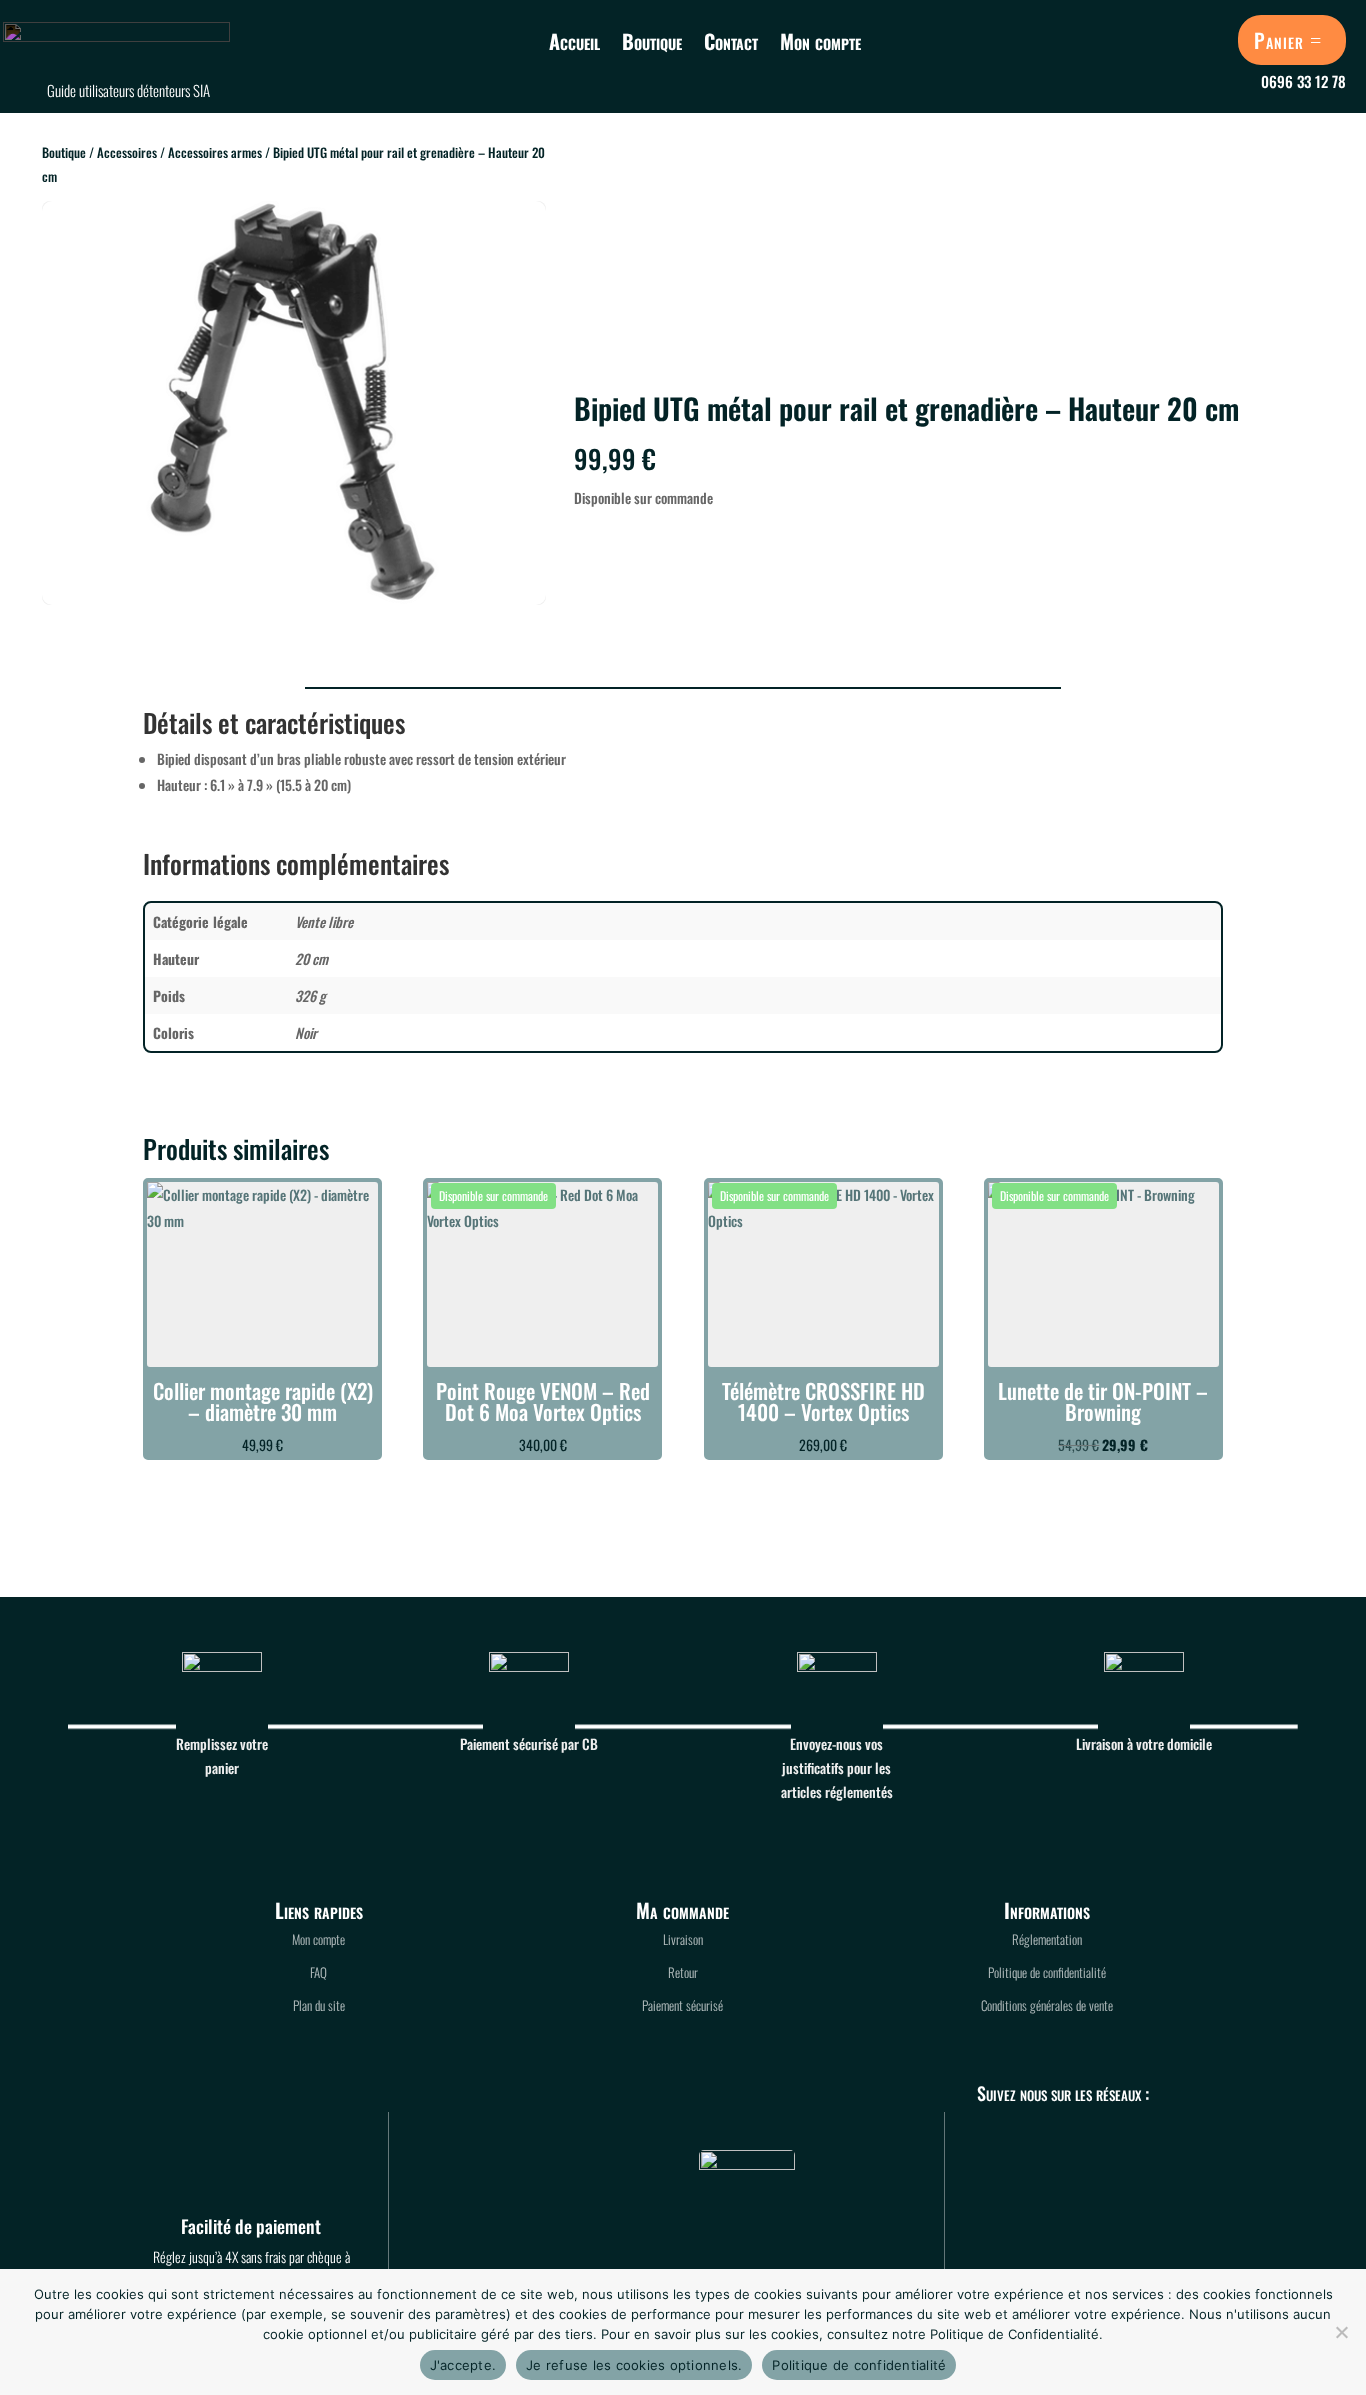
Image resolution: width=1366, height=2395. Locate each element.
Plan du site (319, 2005)
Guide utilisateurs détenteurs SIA (128, 90)
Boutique (652, 41)
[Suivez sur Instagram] (1007, 2152)
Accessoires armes (215, 152)
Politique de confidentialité (1047, 1972)
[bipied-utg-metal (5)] (294, 598)
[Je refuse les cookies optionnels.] (1341, 2332)
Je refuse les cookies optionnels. (634, 2365)
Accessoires (127, 152)
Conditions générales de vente (1047, 2005)
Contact (731, 41)
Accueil (574, 41)
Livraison (683, 1939)
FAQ (318, 1972)
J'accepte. (463, 2365)
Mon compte (820, 41)
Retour (683, 1972)
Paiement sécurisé (682, 2005)
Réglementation (1047, 1939)
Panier (1279, 40)
